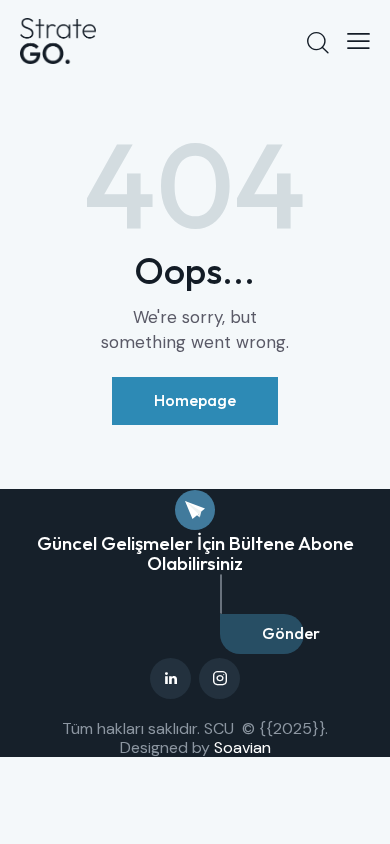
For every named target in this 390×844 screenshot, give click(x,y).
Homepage (195, 400)
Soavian (242, 747)
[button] (358, 41)
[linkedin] (170, 678)
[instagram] (219, 678)
